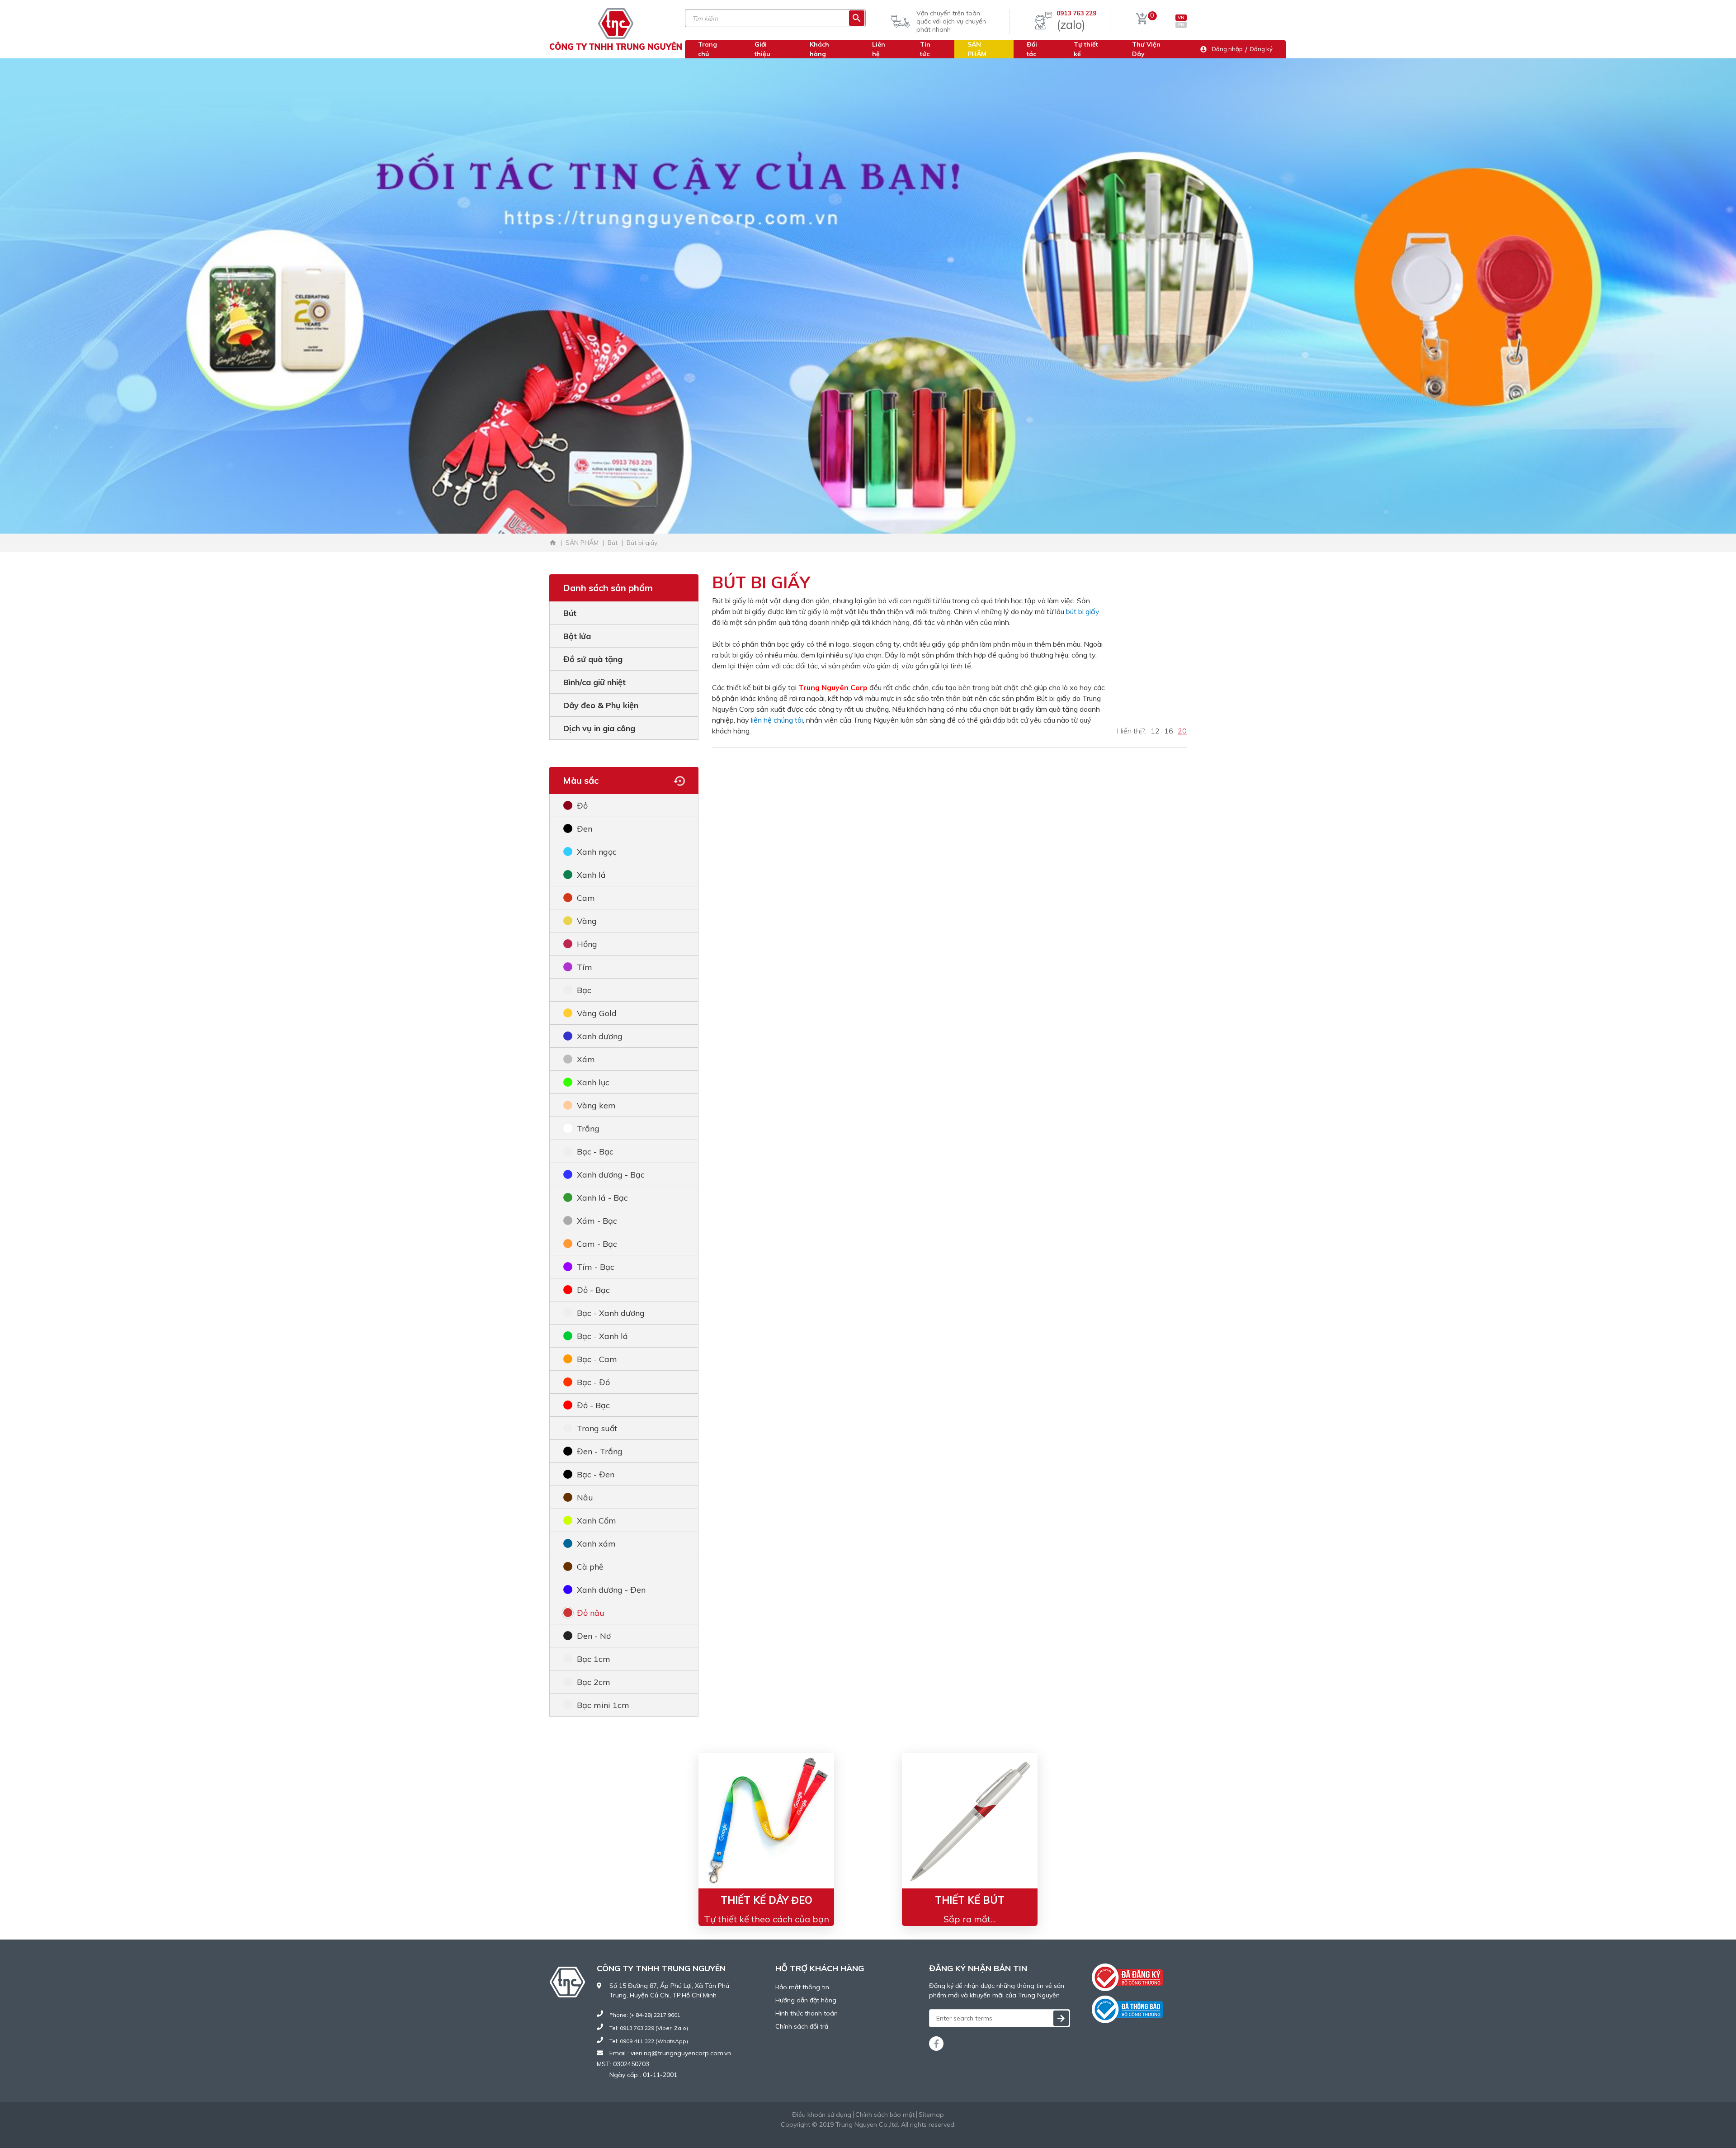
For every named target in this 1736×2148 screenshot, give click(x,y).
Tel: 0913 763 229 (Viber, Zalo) (649, 2028)
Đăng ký (1261, 49)
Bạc (584, 990)
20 (1182, 731)
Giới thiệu (762, 49)
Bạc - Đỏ (593, 1382)
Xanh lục (593, 1082)
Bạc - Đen (596, 1474)
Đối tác (1032, 49)
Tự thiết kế (1086, 49)
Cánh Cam (893, 2134)
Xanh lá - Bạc (602, 1198)
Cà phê (590, 1567)
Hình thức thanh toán (807, 2013)
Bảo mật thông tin (802, 1987)
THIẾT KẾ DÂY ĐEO (767, 1900)
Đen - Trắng (600, 1451)
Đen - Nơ (594, 1636)
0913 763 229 (1076, 13)
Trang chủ (708, 49)
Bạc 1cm (594, 1659)
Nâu (585, 1497)
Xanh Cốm (597, 1521)
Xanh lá (591, 875)
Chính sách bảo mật (885, 2115)
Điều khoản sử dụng (822, 2115)
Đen (585, 829)
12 (1155, 731)
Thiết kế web (846, 2134)
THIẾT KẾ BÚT (970, 1900)
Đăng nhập (1227, 49)
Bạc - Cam (597, 1359)
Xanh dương (600, 1036)
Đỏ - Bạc (593, 1290)
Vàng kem (596, 1105)
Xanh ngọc (597, 852)
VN (1181, 17)
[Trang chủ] (553, 543)
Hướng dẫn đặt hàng (806, 2000)
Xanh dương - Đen (611, 1590)
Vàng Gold (597, 1013)
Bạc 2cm (594, 1682)
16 (1169, 731)
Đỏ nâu (591, 1613)
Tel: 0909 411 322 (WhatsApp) (649, 2041)
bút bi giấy (1083, 611)
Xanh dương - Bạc (611, 1175)
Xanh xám (596, 1544)
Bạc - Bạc (595, 1152)
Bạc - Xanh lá (602, 1336)
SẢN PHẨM (977, 49)
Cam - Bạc (597, 1244)
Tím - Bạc (596, 1267)
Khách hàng (819, 49)
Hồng (587, 944)
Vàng (587, 921)
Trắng (588, 1128)
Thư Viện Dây (1146, 49)
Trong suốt (597, 1428)
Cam (586, 898)
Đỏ (582, 806)
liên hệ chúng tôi (777, 720)
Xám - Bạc (597, 1221)
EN (1181, 25)
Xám (586, 1059)
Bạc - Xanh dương (611, 1313)
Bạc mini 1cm (603, 1705)
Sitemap (931, 2115)
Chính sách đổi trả (802, 2026)
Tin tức (925, 49)
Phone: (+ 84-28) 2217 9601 (645, 2015)
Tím (585, 967)
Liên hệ (879, 49)
